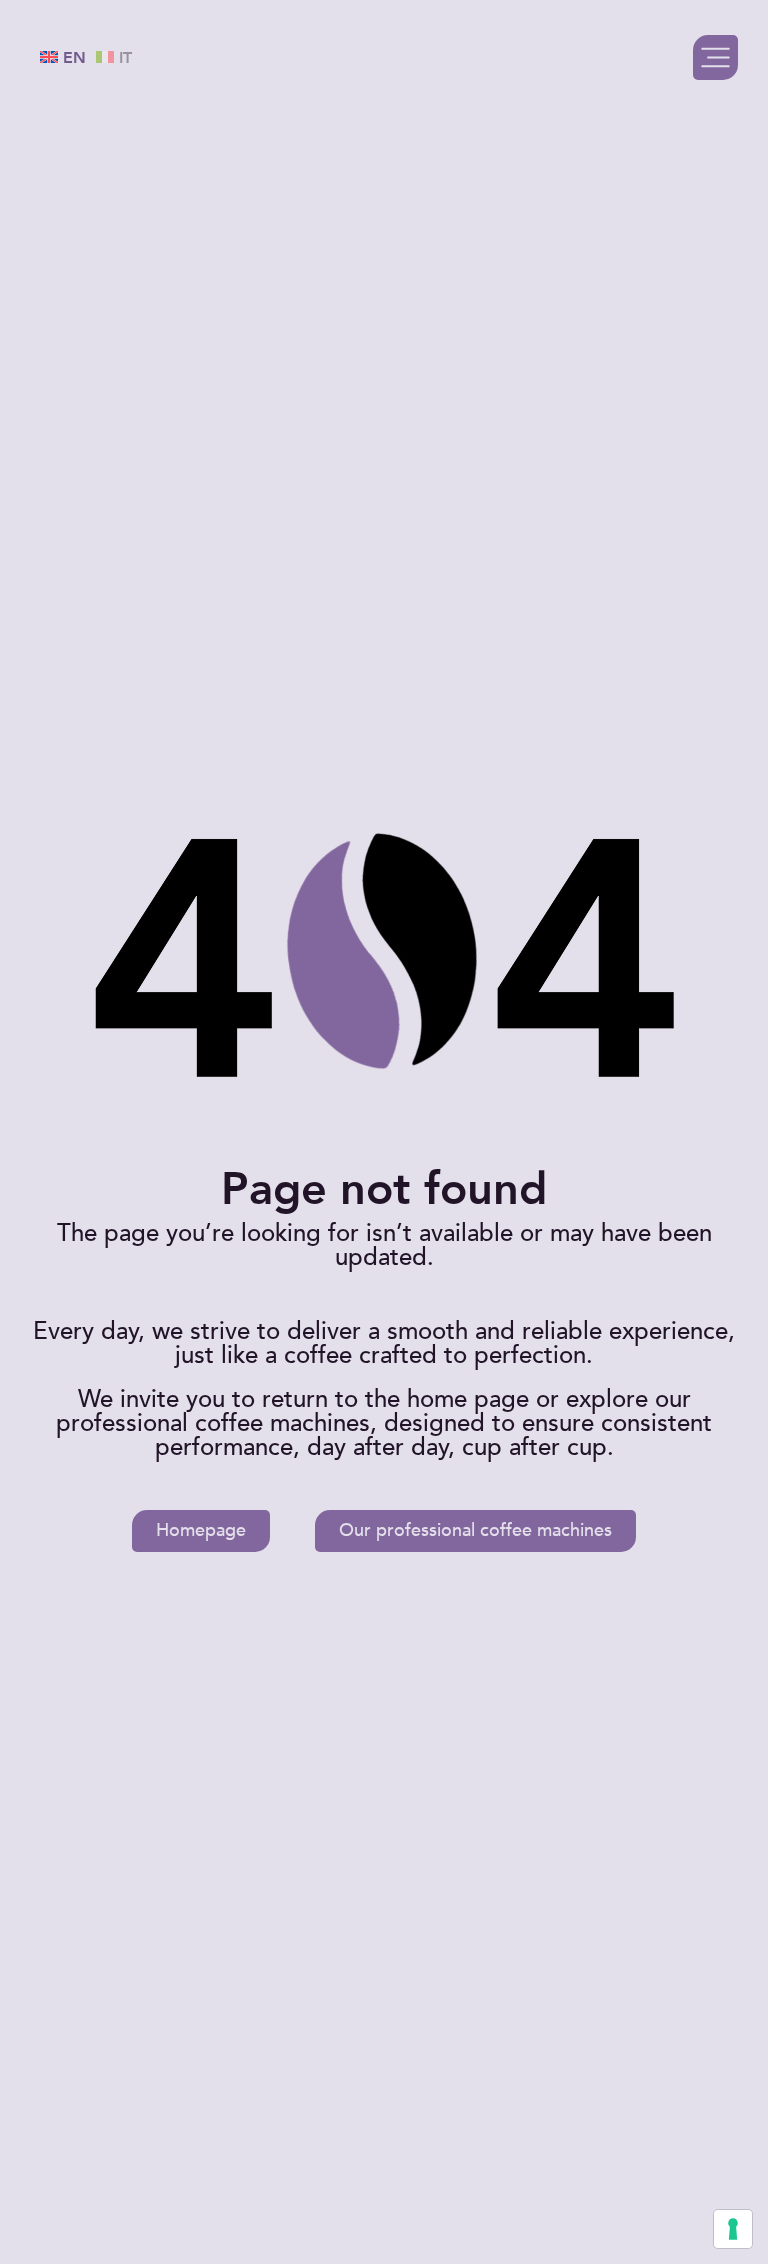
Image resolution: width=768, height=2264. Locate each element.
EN (72, 58)
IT (123, 58)
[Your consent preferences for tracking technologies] (733, 2229)
